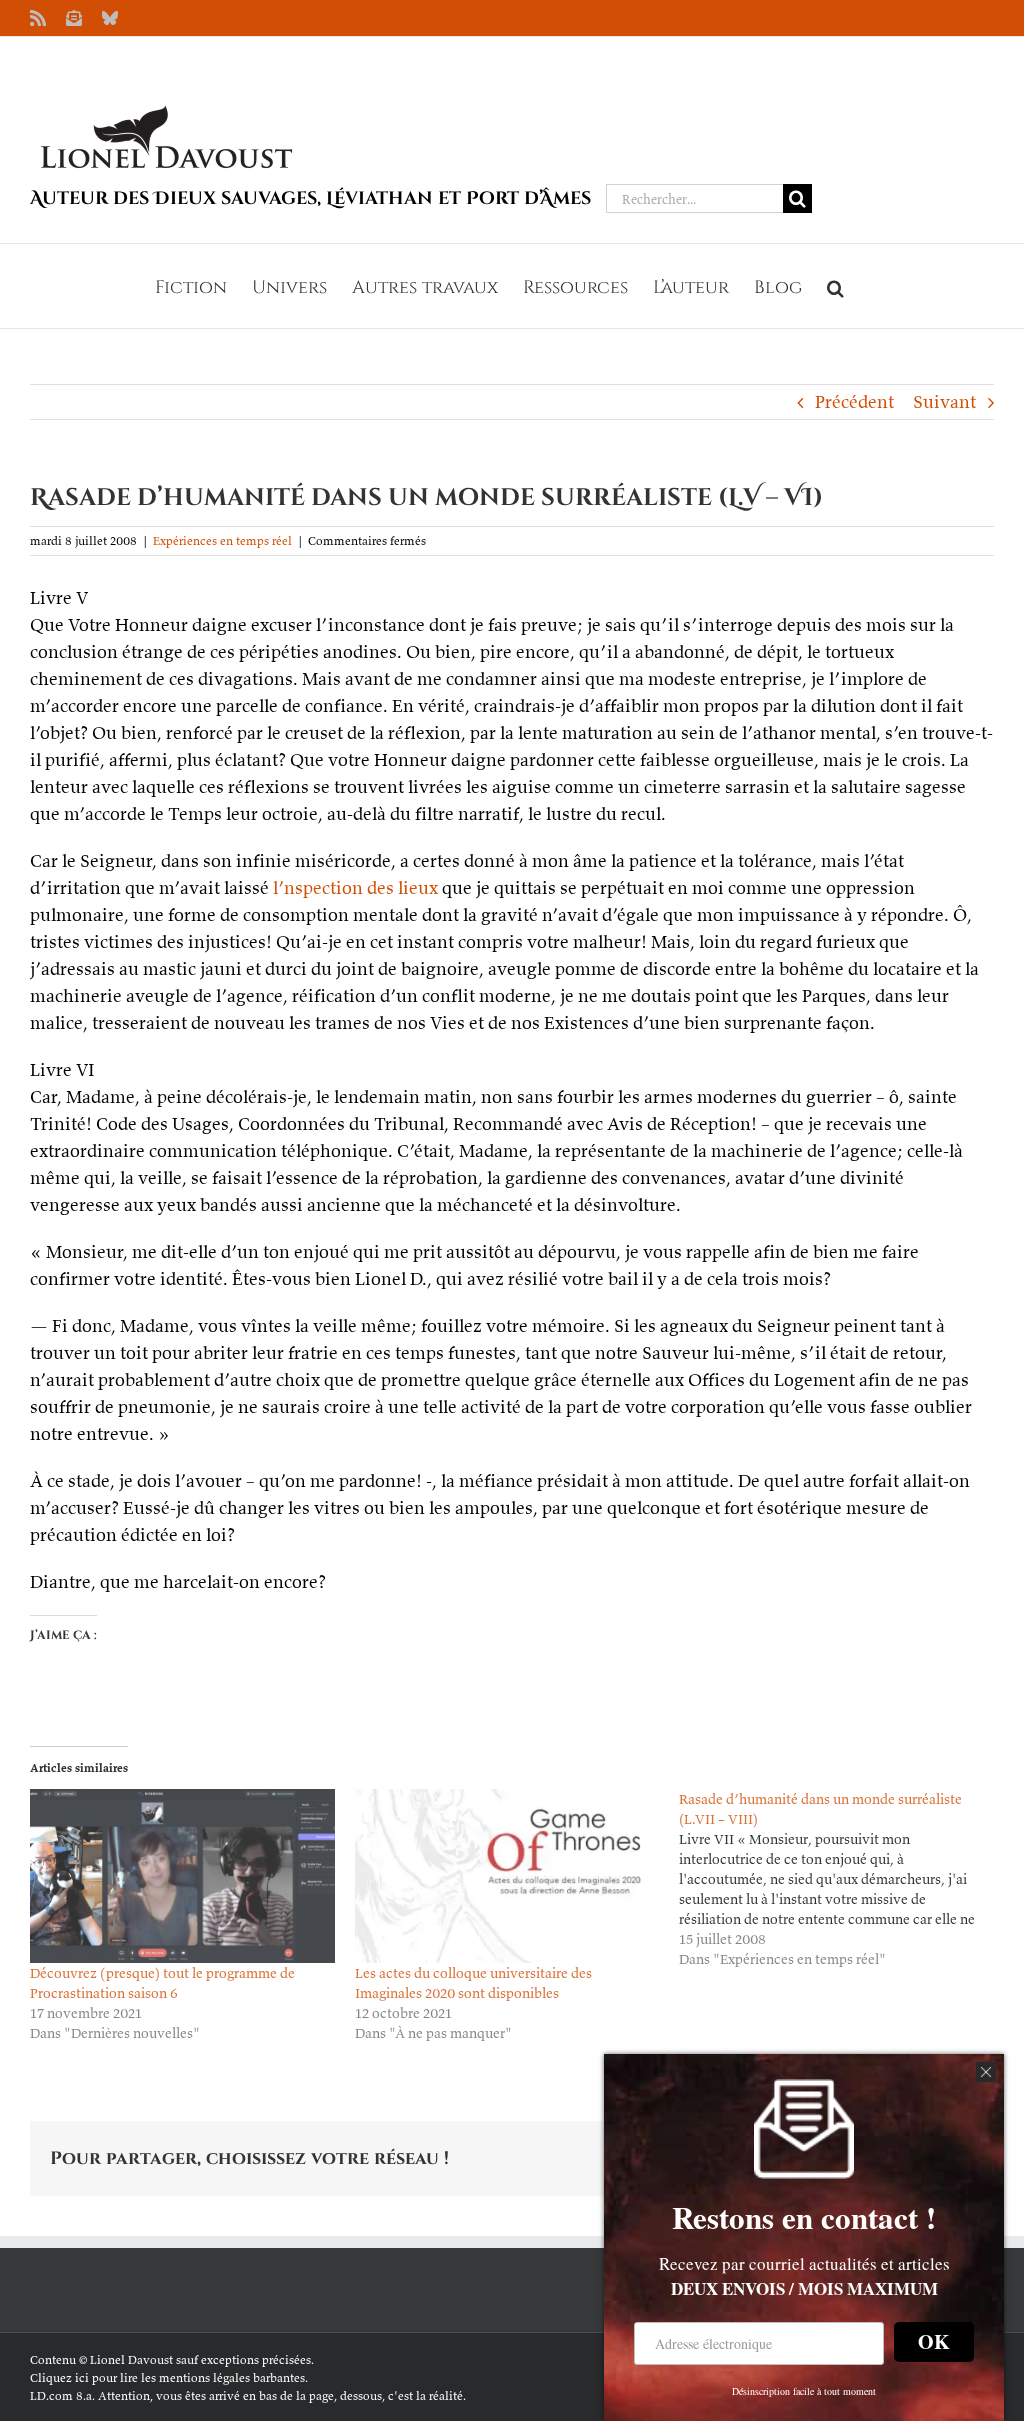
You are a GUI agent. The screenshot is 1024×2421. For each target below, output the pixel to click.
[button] (835, 286)
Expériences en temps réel (222, 540)
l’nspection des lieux (355, 887)
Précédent (854, 401)
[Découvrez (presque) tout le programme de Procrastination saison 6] (182, 1876)
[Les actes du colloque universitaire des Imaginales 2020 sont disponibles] (507, 1876)
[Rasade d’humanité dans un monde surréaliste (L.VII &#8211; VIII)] (841, 1879)
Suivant (944, 401)
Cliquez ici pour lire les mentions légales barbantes (167, 2377)
